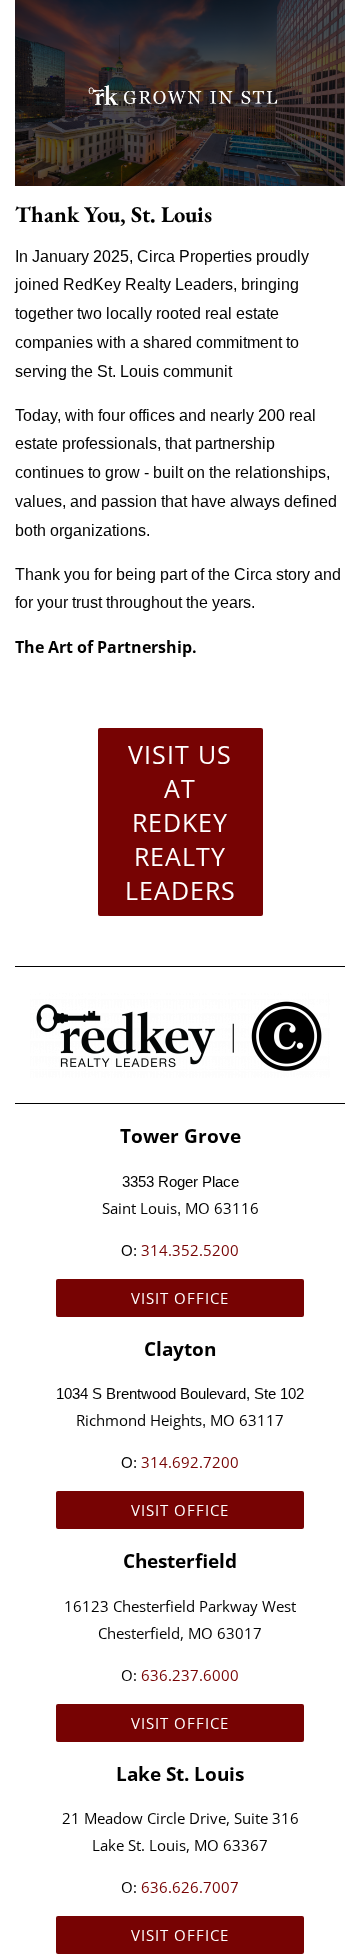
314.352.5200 (190, 1250)
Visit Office (180, 1298)
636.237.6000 (190, 1675)
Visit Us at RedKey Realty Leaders (180, 822)
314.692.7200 (190, 1462)
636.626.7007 (190, 1887)
